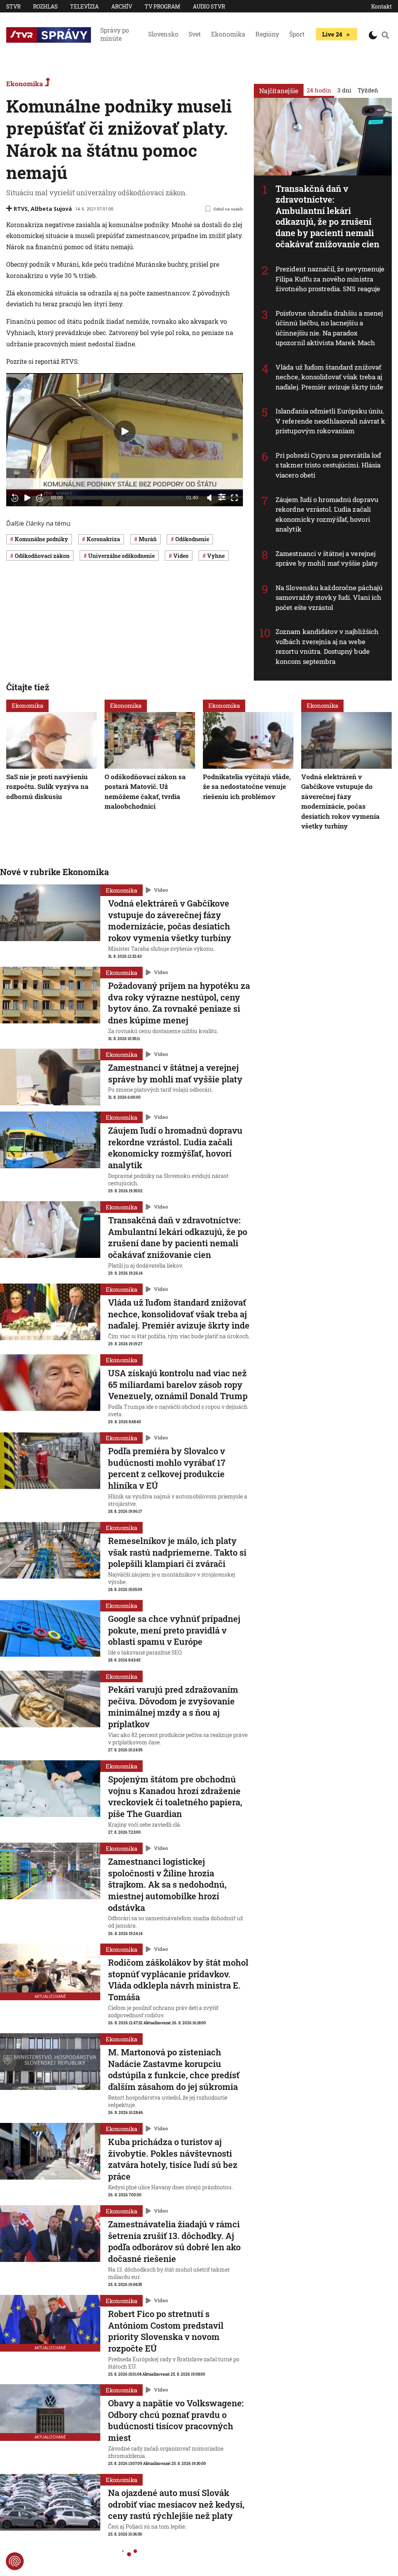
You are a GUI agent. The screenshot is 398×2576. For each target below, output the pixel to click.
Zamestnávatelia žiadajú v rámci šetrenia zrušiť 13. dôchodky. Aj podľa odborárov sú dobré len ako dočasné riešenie (174, 2241)
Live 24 (332, 34)
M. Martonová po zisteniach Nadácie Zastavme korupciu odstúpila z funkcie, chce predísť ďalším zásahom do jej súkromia (174, 2069)
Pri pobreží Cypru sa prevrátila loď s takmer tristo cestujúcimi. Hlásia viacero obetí (328, 465)
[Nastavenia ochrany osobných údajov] (15, 2561)
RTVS (21, 209)
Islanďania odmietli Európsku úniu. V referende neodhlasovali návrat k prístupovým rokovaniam (330, 421)
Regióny (267, 34)
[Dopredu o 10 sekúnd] (40, 498)
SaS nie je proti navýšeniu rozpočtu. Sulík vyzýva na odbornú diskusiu (47, 787)
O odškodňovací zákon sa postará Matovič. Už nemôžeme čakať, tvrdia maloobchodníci (145, 792)
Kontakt (381, 6)
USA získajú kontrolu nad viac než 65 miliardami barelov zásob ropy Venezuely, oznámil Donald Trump (178, 1384)
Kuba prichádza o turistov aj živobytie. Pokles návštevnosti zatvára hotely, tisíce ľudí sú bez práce (173, 2159)
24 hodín (319, 90)
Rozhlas (45, 6)
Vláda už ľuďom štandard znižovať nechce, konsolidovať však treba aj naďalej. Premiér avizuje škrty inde (330, 377)
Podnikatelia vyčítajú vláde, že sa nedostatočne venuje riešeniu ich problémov (247, 787)
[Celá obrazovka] (234, 498)
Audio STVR (209, 6)
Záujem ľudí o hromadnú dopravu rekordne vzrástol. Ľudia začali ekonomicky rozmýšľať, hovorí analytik (327, 514)
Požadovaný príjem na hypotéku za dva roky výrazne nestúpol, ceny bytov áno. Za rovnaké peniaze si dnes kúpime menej (179, 1003)
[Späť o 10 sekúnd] (15, 498)
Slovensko (163, 34)
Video (161, 890)
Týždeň (368, 90)
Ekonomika (228, 34)
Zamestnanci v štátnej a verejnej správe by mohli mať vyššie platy (327, 558)
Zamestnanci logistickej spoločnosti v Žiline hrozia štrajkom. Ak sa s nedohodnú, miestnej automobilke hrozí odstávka (167, 1885)
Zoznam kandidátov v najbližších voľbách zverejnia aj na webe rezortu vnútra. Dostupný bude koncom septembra (327, 646)
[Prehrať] (27, 498)
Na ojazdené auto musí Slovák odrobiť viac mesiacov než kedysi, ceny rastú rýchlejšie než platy (176, 2504)
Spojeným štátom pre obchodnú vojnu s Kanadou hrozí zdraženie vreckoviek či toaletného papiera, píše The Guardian (175, 1796)
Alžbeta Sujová (51, 209)
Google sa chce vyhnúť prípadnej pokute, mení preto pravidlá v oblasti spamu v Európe (174, 1630)
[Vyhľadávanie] (385, 35)
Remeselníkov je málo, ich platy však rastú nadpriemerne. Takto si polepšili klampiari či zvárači (177, 1552)
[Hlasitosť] (209, 498)
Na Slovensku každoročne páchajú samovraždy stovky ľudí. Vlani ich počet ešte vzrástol (329, 598)
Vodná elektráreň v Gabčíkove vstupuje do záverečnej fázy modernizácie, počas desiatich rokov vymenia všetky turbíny (340, 802)
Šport (297, 34)
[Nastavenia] (222, 497)
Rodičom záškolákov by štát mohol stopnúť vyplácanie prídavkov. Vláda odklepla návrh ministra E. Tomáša (178, 1980)
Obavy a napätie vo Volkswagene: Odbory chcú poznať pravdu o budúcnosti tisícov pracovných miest (176, 2420)
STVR (13, 6)
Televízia (84, 6)
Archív (122, 6)
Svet (195, 34)
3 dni (344, 90)
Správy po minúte (115, 34)
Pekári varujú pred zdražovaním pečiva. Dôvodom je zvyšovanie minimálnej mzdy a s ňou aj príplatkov (173, 1707)
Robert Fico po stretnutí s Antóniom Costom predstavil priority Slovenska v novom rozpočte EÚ (166, 2331)
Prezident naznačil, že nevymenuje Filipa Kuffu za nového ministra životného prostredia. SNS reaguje (330, 279)
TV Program (162, 6)
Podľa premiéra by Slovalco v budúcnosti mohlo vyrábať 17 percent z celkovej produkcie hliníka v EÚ (167, 1468)
